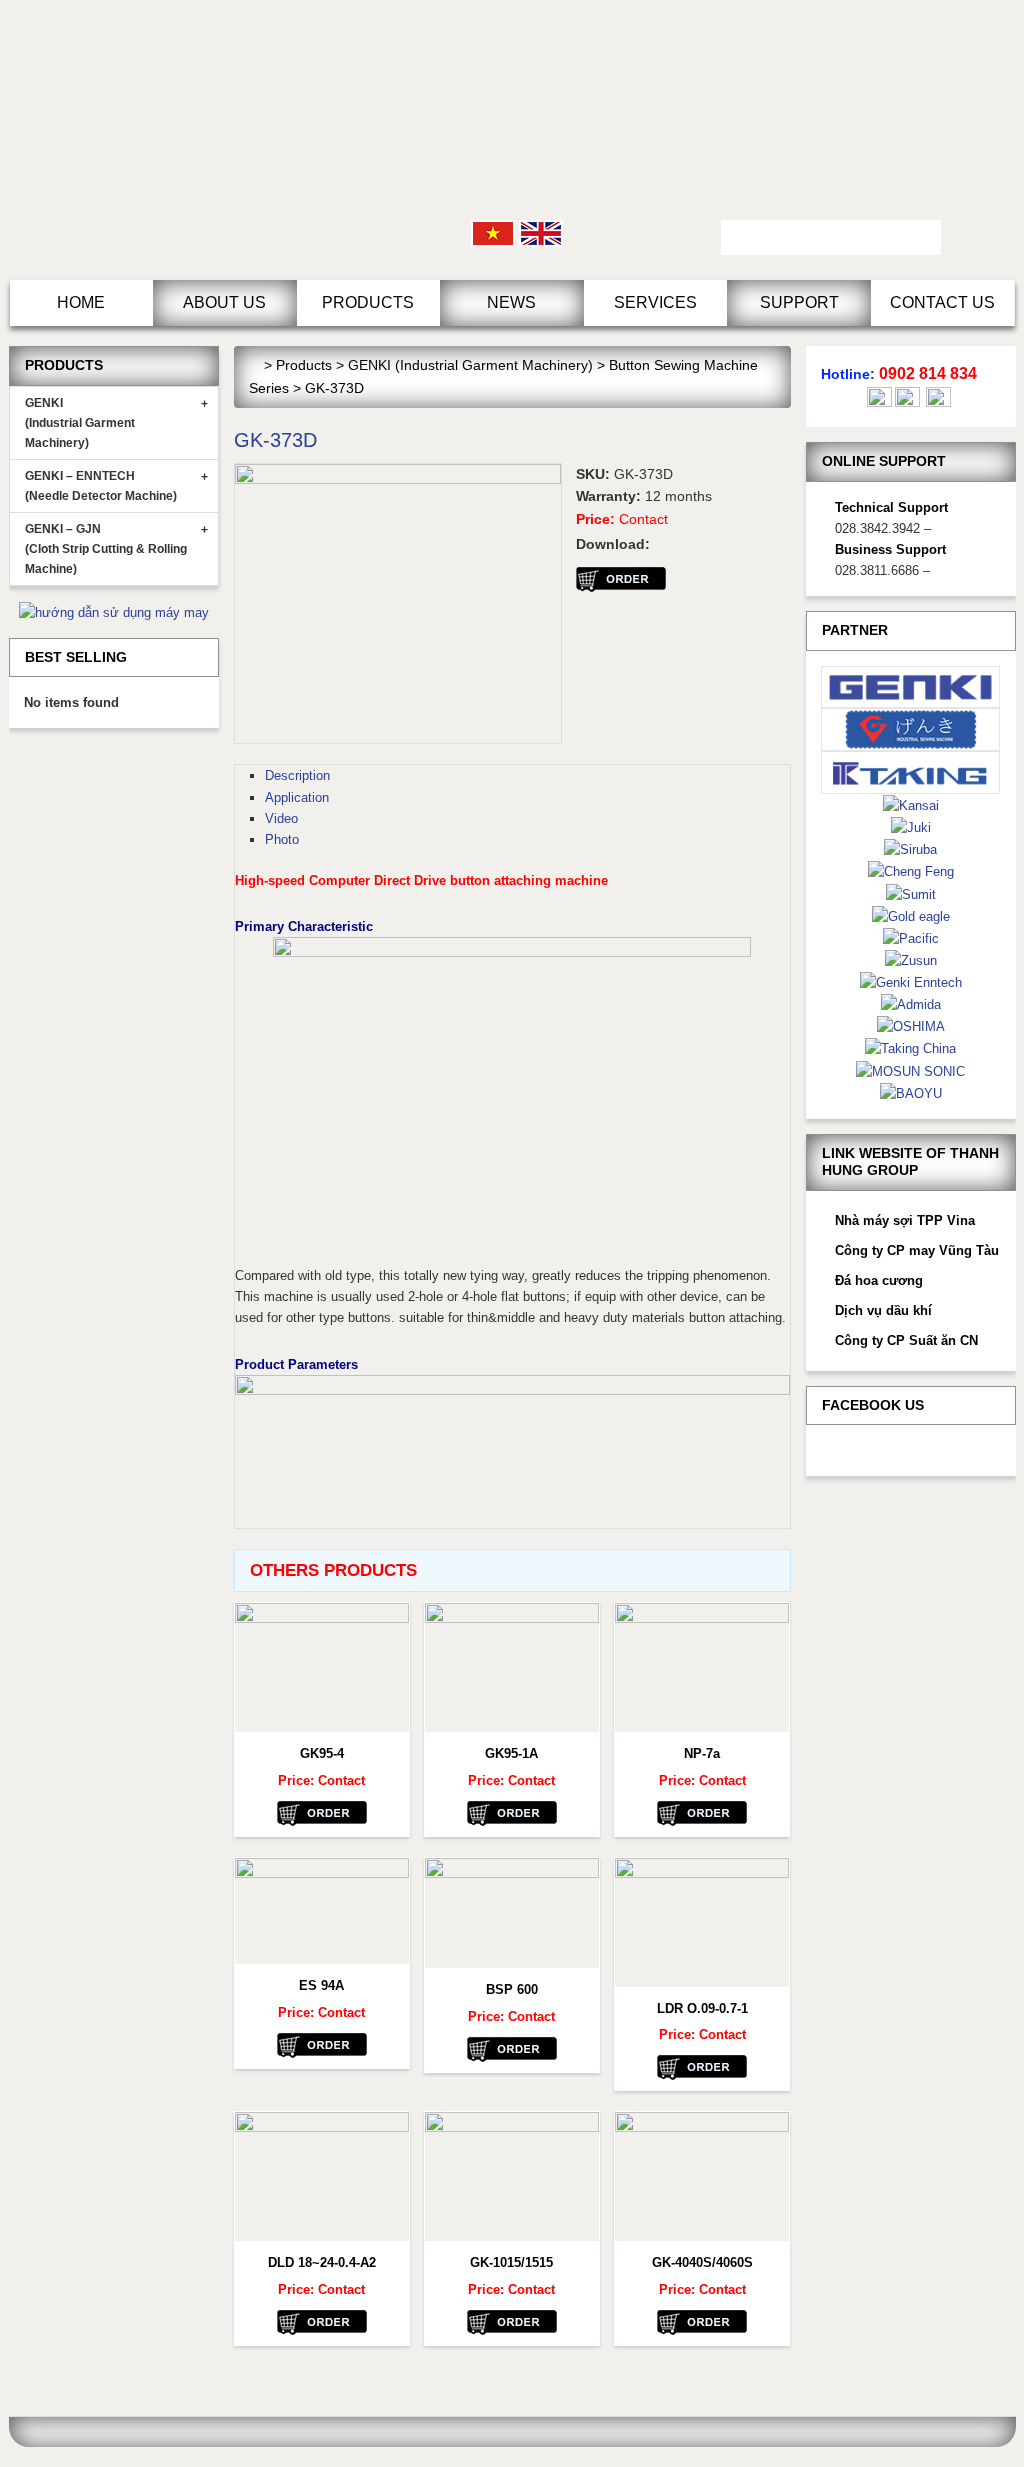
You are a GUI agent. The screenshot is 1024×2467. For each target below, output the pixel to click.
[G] (911, 728)
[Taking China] (910, 1047)
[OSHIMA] (911, 1025)
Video (281, 818)
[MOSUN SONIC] (910, 1070)
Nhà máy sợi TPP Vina (905, 1220)
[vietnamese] (493, 232)
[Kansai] (911, 804)
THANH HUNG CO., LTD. (179, 140)
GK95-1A (511, 1753)
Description (297, 775)
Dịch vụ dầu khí (883, 1310)
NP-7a (702, 1753)
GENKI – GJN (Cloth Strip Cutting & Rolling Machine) (116, 549)
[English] (541, 232)
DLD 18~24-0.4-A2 (322, 2262)
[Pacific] (911, 937)
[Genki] (911, 685)
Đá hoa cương (879, 1280)
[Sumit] (911, 893)
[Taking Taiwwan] (911, 771)
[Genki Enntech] (911, 981)
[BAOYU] (911, 1092)
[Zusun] (911, 959)
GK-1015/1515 (511, 2262)
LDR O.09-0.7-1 (702, 2008)
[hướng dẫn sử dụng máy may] (114, 611)
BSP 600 (512, 1989)
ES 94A (321, 1985)
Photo (282, 839)
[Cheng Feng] (911, 870)
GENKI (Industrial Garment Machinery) (116, 423)
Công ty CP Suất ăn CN (906, 1340)
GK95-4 (322, 1753)
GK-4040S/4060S (702, 2262)
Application (297, 797)
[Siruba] (910, 848)
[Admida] (911, 1003)
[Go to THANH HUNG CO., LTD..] (254, 365)
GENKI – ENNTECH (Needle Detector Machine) (116, 486)
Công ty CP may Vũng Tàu (917, 1250)
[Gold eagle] (911, 915)
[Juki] (911, 826)
